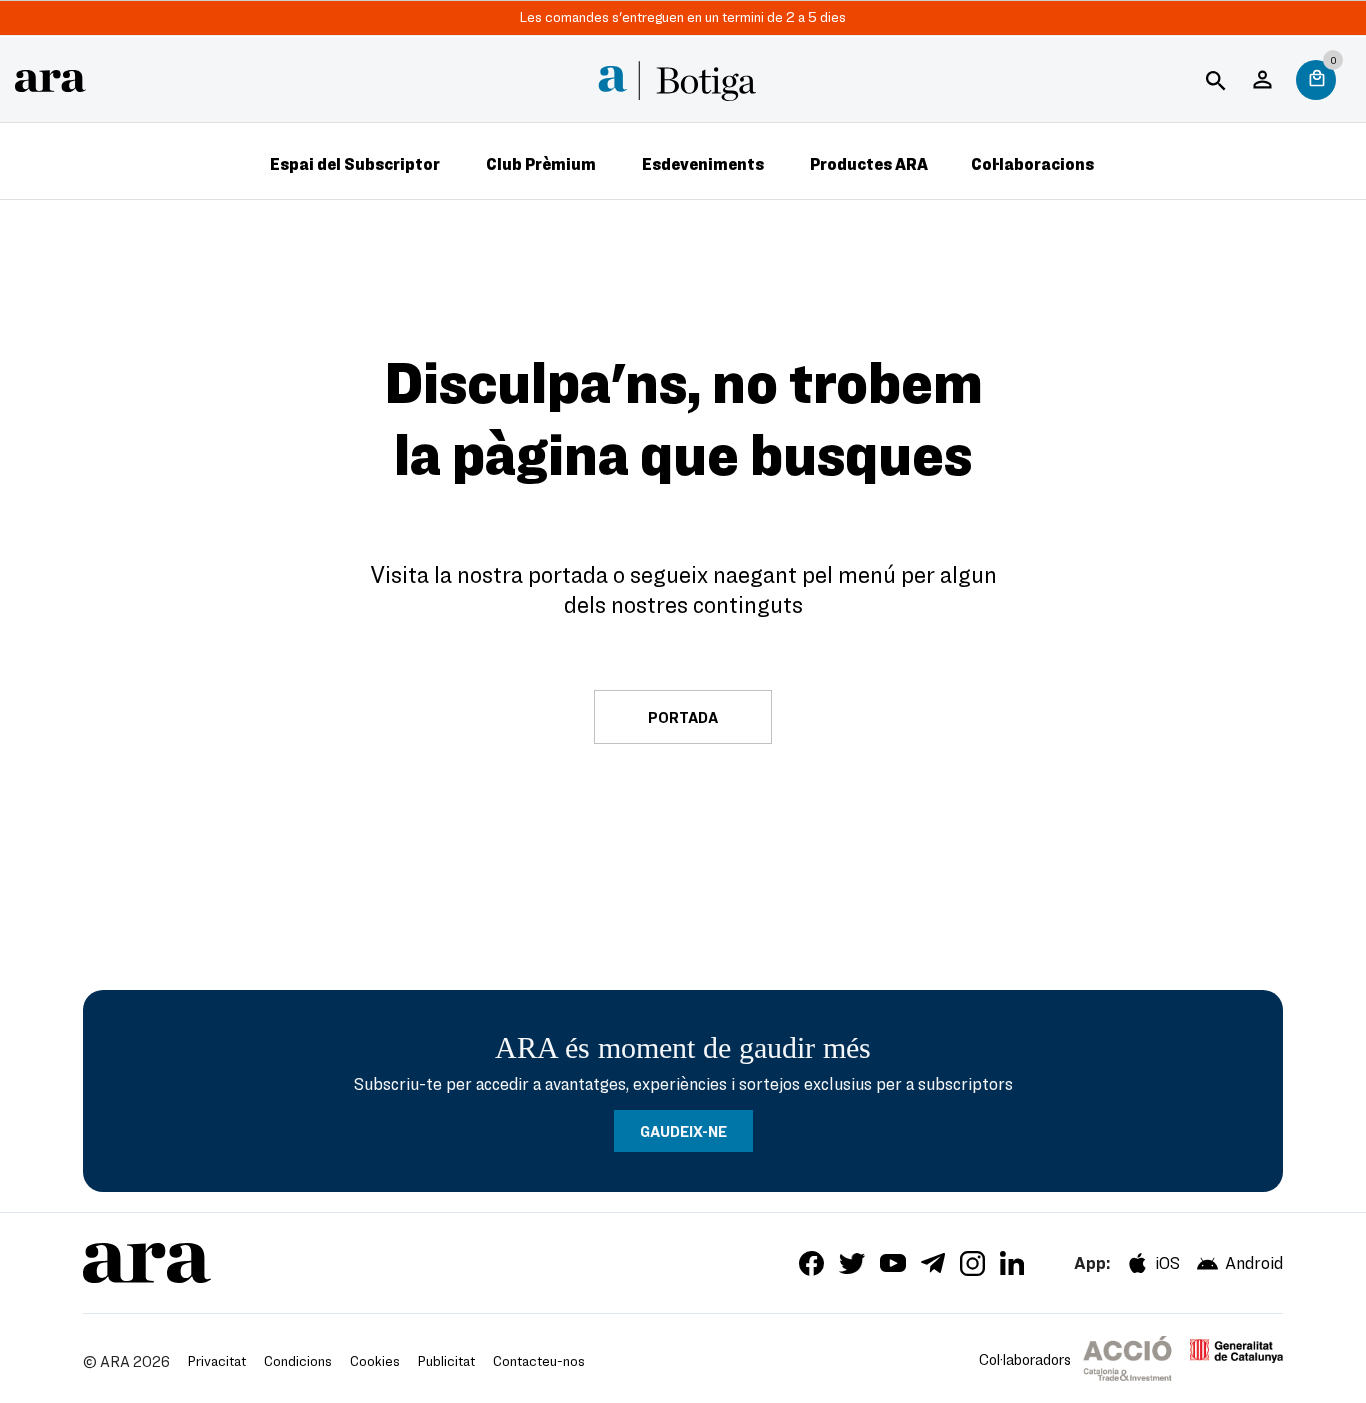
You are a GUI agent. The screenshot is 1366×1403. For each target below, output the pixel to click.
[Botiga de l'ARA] (50, 77)
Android (1254, 1263)
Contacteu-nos (539, 1360)
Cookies (375, 1360)
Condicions (298, 1360)
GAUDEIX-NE (683, 1131)
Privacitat (217, 1360)
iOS (1167, 1263)
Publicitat (446, 1360)
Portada (683, 717)
